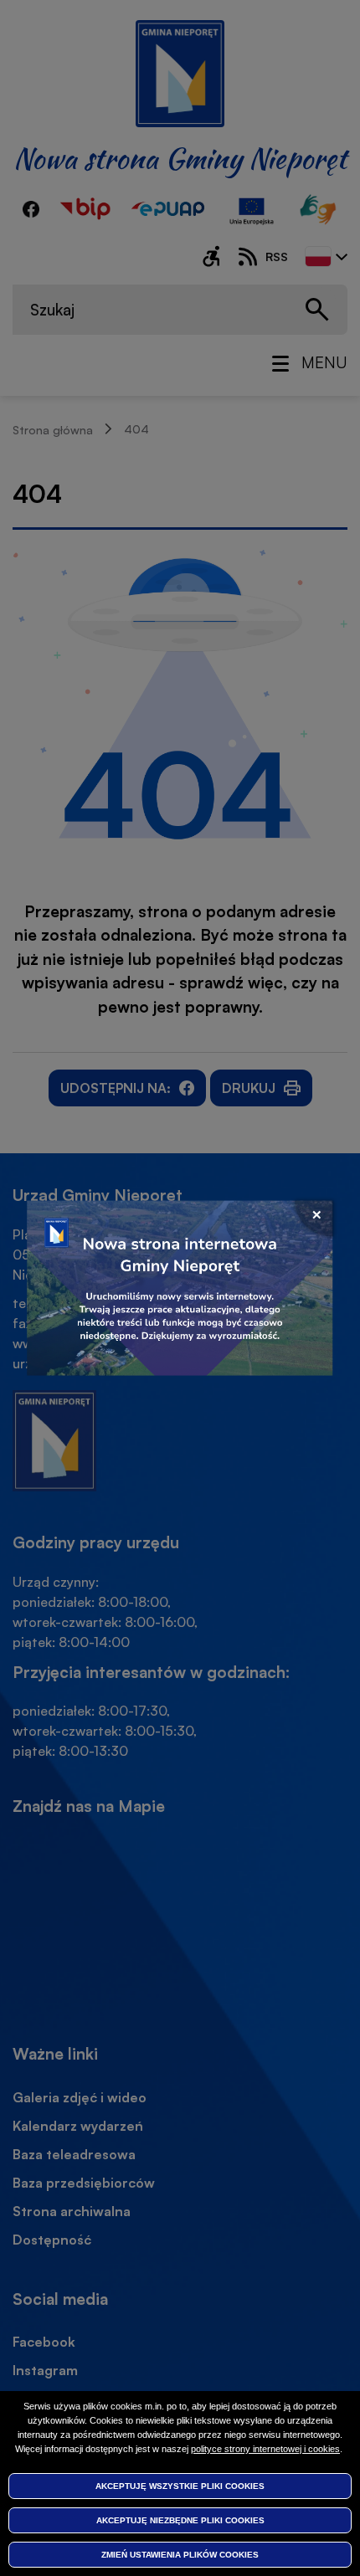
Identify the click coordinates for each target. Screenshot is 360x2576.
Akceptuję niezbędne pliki (180, 2520)
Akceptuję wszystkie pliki (180, 2486)
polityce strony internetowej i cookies (265, 2449)
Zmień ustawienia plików (180, 2555)
